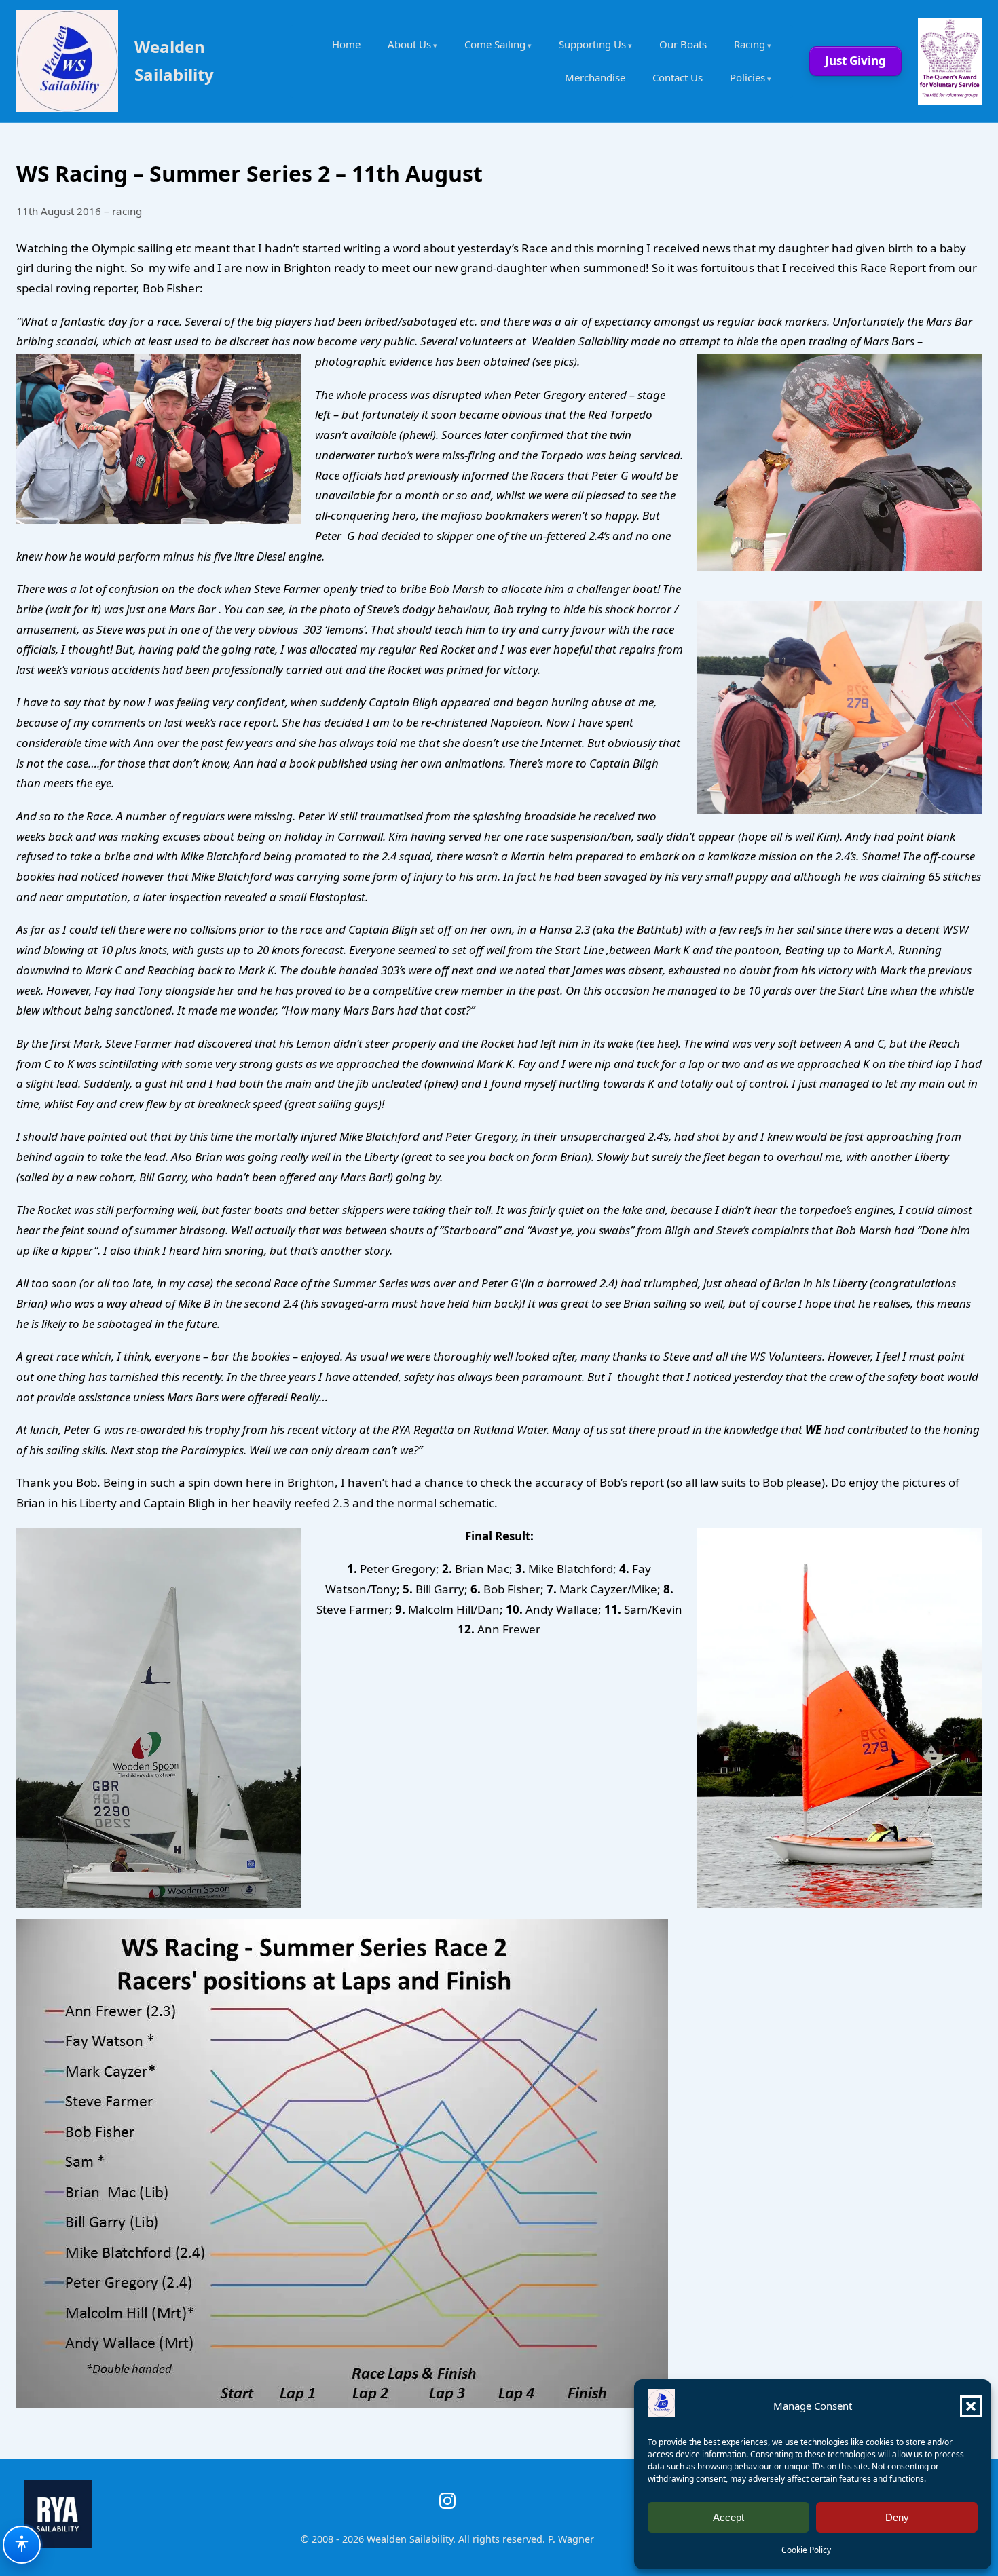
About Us (409, 44)
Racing (750, 44)
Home (346, 44)
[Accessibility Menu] (22, 2545)
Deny (897, 2517)
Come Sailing (495, 44)
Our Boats (683, 44)
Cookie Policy (806, 2550)
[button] (971, 2406)
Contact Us (678, 77)
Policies (747, 77)
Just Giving (855, 61)
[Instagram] (447, 2501)
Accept (728, 2517)
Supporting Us (592, 44)
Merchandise (595, 77)
